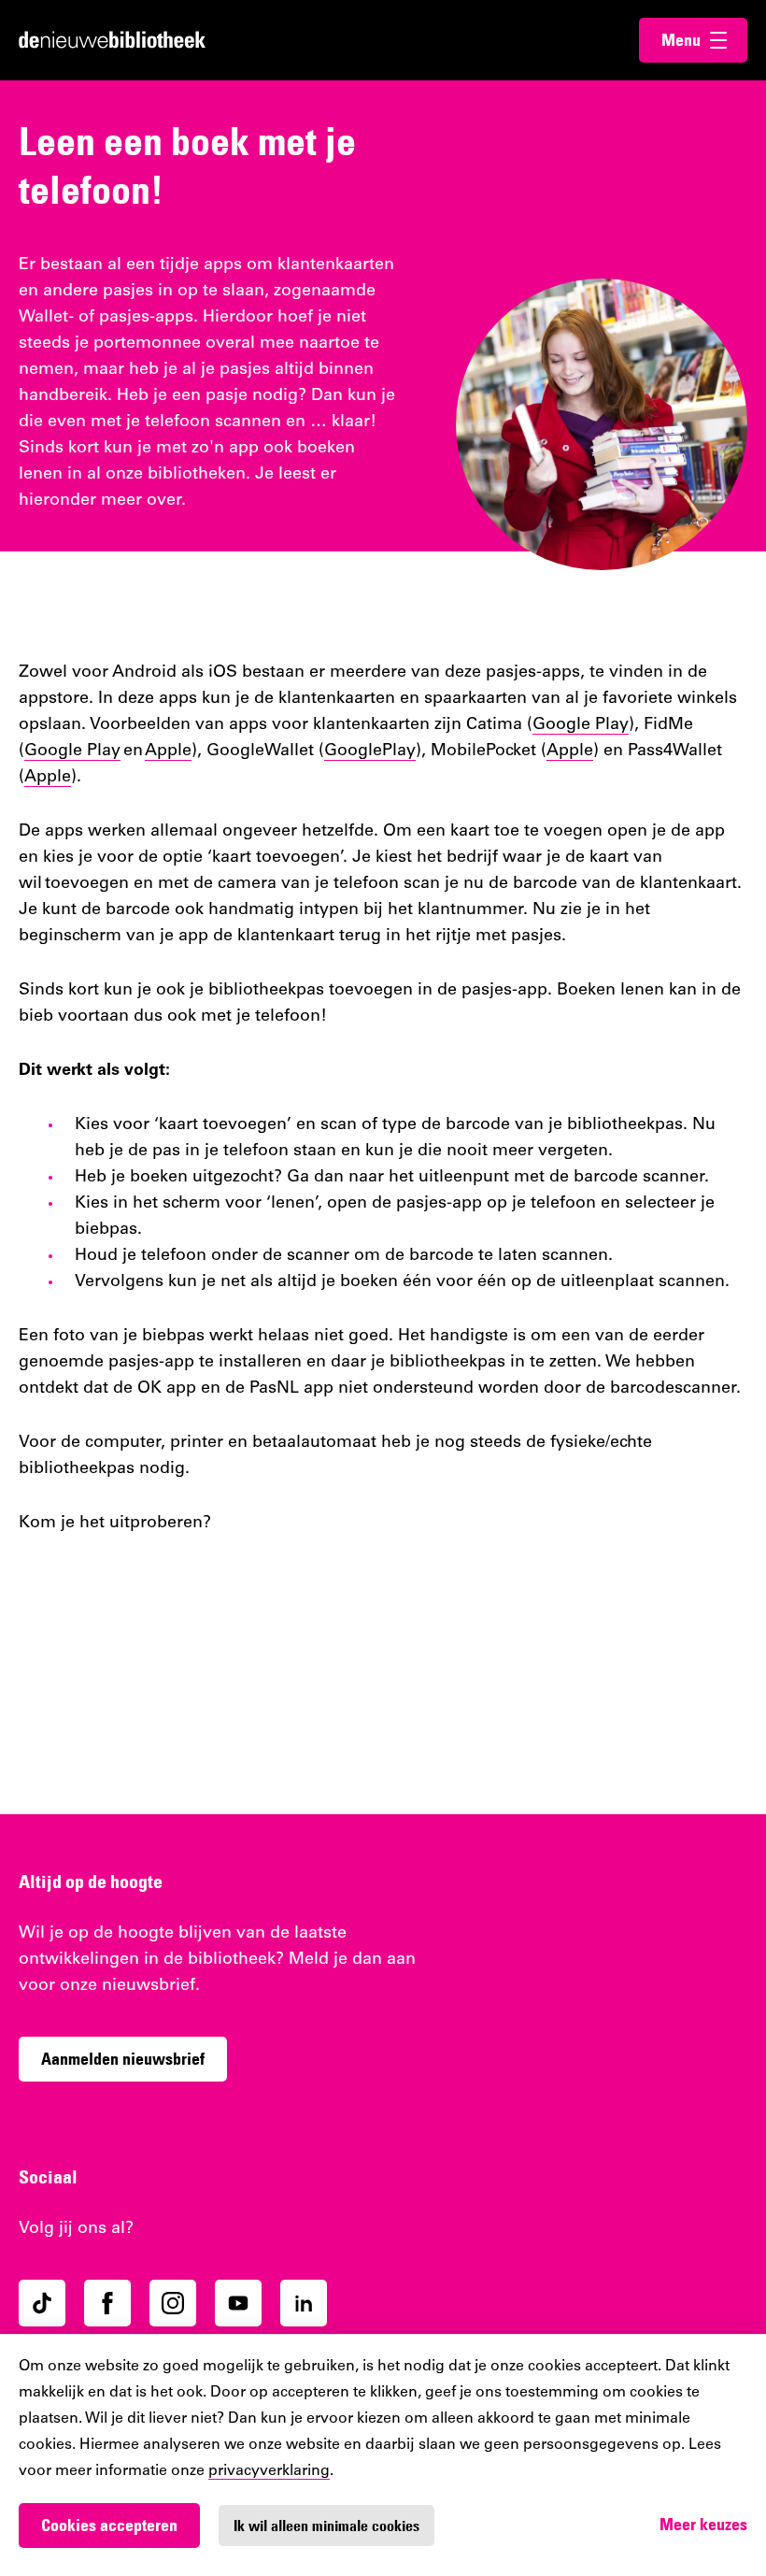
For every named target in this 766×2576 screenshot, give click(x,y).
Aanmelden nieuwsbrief (123, 2059)
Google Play (581, 725)
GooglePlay (370, 751)
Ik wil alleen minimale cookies (326, 2526)
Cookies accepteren (109, 2525)
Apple (168, 751)
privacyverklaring (269, 2471)
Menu (704, 40)
